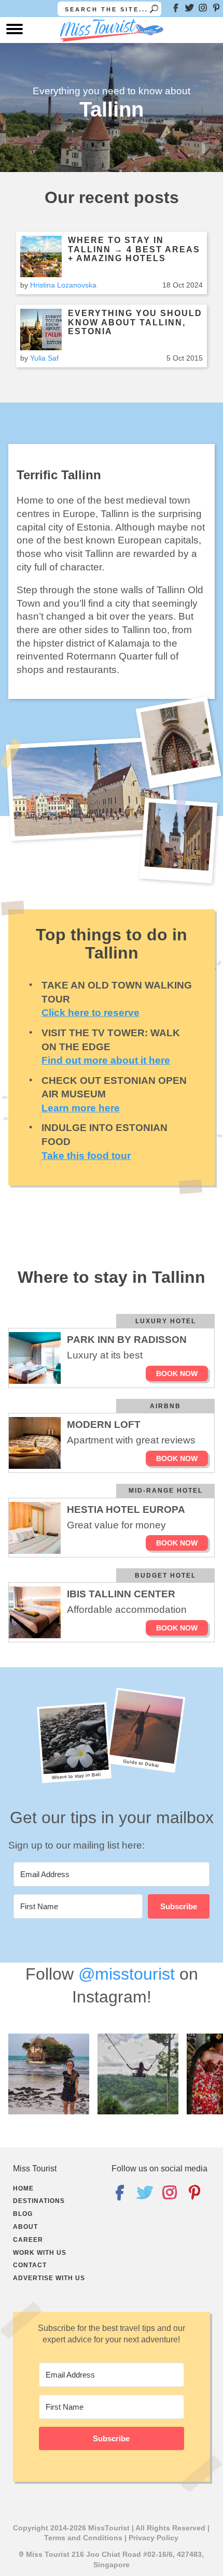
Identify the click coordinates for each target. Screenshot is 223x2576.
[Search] (154, 9)
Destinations (39, 2201)
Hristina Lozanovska (63, 285)
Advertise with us (49, 2278)
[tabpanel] (112, 1897)
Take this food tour (86, 1156)
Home (23, 2188)
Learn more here (81, 1108)
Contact (30, 2265)
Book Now (177, 1373)
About (25, 2227)
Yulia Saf (44, 358)
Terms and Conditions (83, 2538)
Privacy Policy (154, 2538)
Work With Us (40, 2253)
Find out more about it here (106, 1060)
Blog (23, 2214)
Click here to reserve (90, 1013)
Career (28, 2240)
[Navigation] (15, 32)
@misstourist (127, 1974)
